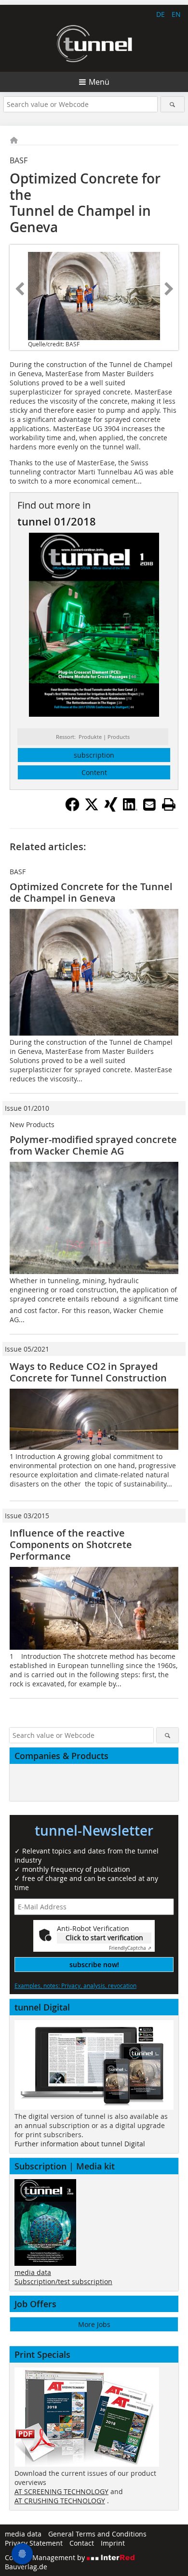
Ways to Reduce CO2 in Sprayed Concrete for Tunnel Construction (88, 1372)
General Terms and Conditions (97, 2534)
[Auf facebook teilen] (72, 809)
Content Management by (46, 2557)
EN (176, 14)
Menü (99, 82)
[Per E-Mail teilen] (149, 804)
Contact (82, 2543)
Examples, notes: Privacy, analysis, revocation (75, 1985)
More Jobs (94, 2324)
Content (94, 772)
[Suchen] (173, 104)
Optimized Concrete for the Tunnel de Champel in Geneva (91, 892)
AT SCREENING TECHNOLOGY (61, 2491)
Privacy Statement (34, 2543)
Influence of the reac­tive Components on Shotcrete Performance (71, 1544)
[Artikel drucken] (169, 804)
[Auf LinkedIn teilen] (130, 809)
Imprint (113, 2543)
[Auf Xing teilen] (111, 809)
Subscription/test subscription (63, 2281)
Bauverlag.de (26, 2567)
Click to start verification (104, 1938)
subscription (94, 755)
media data (33, 2272)
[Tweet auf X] (92, 809)
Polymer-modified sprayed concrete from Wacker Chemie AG (93, 1145)
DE (161, 14)
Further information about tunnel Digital (80, 2144)
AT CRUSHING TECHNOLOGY (60, 2501)
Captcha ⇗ (130, 1948)
